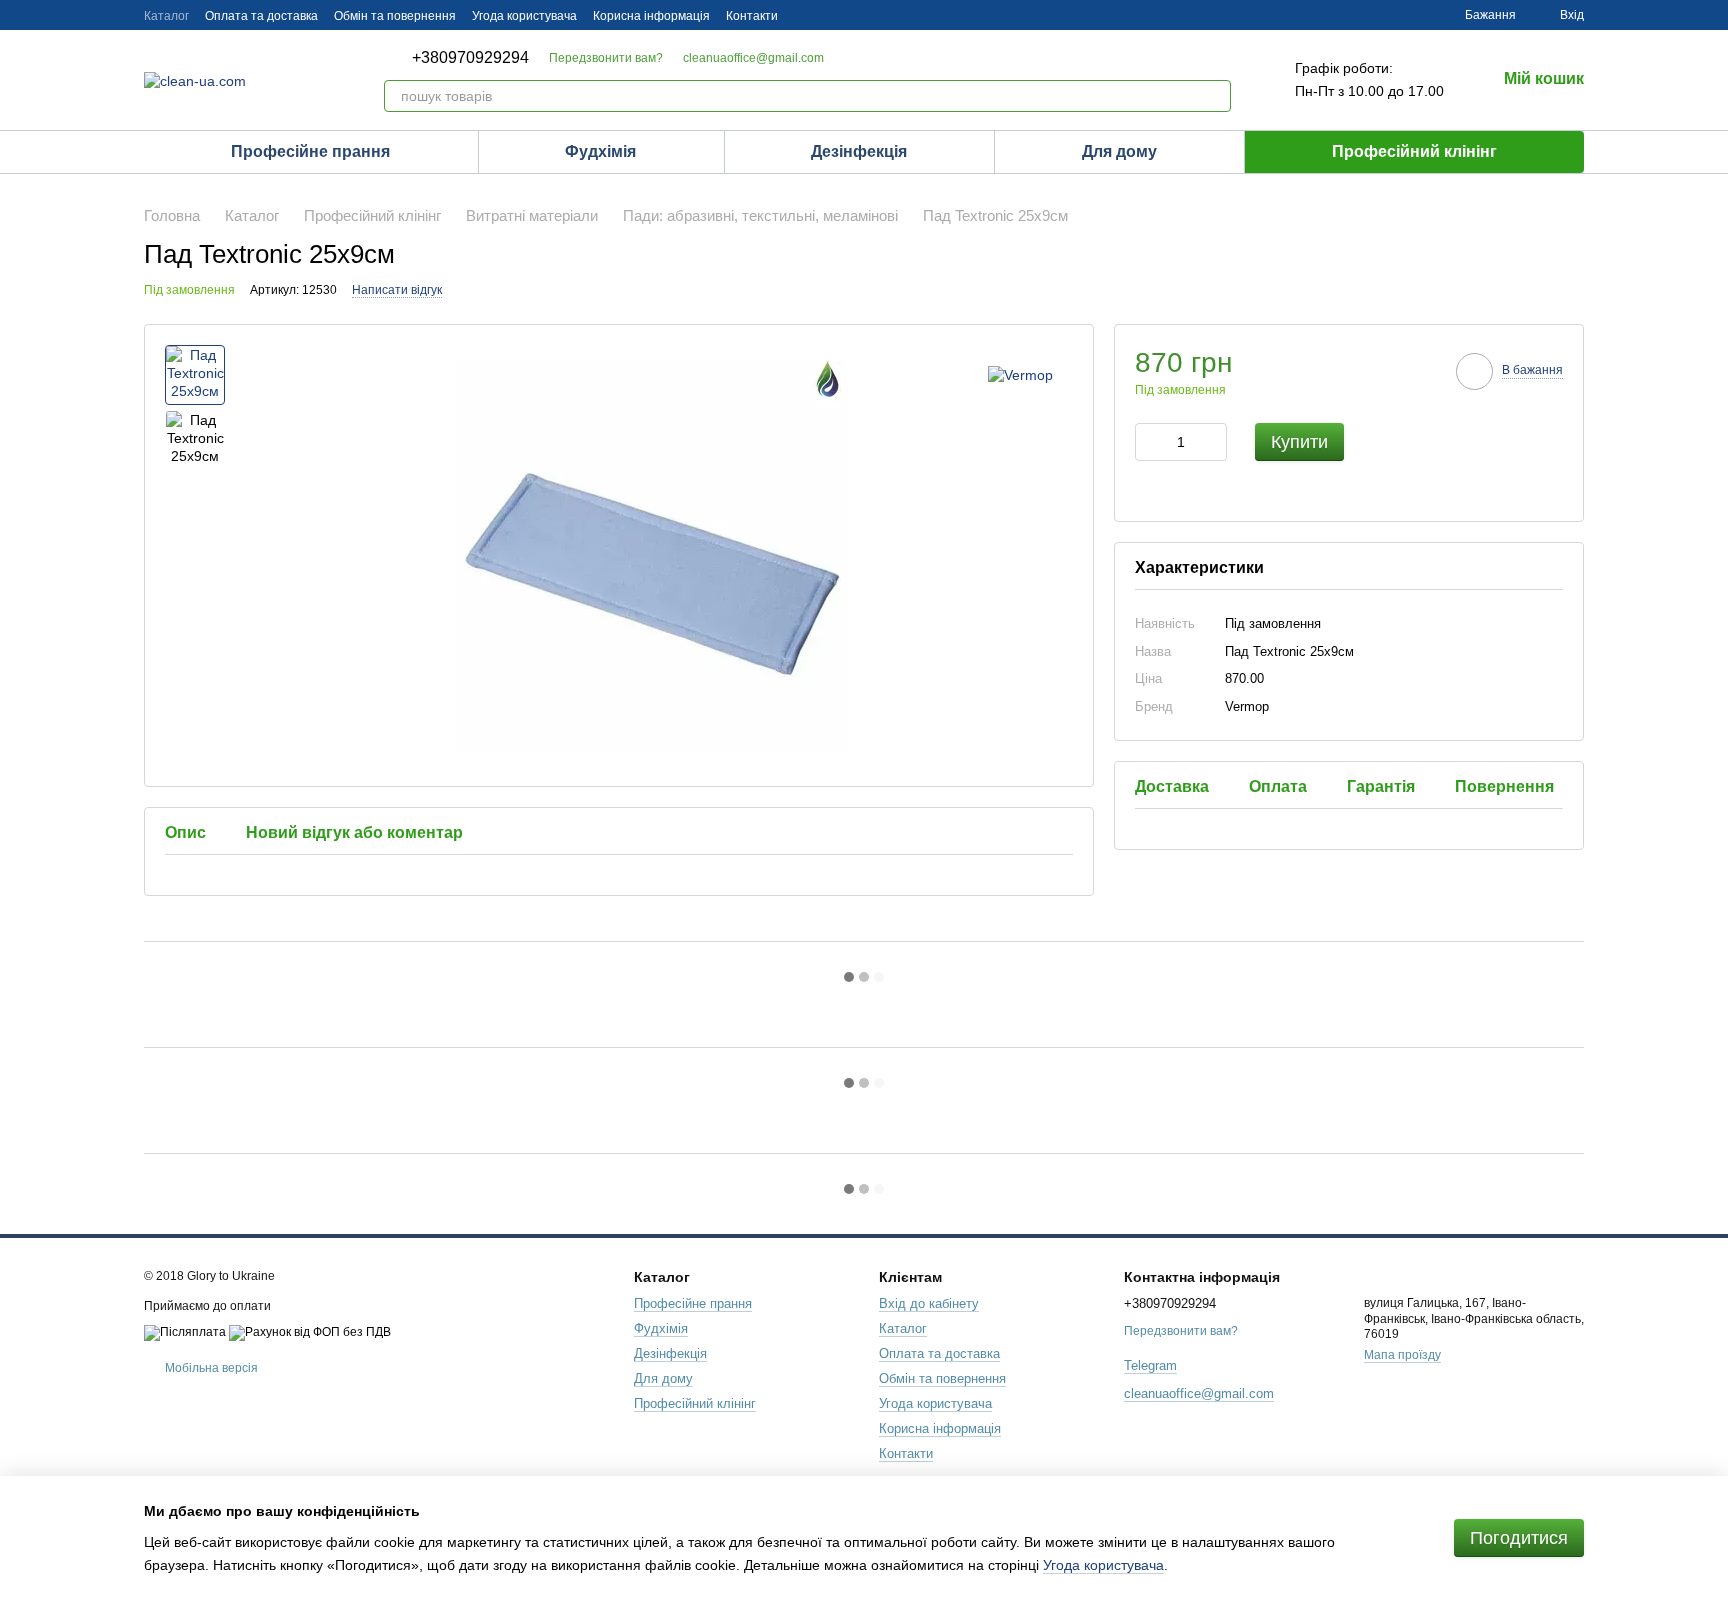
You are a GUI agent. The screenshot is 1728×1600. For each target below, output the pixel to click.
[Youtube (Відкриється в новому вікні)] (830, 15)
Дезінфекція (859, 151)
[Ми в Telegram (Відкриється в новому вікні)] (902, 15)
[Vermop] (1020, 374)
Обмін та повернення (395, 16)
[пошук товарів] (1215, 96)
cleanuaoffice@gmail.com (753, 58)
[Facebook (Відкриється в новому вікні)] (878, 15)
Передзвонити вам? (606, 58)
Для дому (1119, 151)
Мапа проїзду (1402, 1355)
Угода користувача (524, 16)
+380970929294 (470, 58)
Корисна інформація (651, 16)
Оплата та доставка (261, 16)
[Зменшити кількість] (1150, 443)
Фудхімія (600, 151)
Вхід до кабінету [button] (929, 1303)
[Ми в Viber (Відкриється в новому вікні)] (926, 15)
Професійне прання (310, 151)
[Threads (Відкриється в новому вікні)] (854, 15)
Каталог (166, 16)
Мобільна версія (210, 1368)
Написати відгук (397, 290)
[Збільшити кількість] (1212, 443)
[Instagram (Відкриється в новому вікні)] (806, 15)
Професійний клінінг (1414, 151)
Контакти (752, 16)
